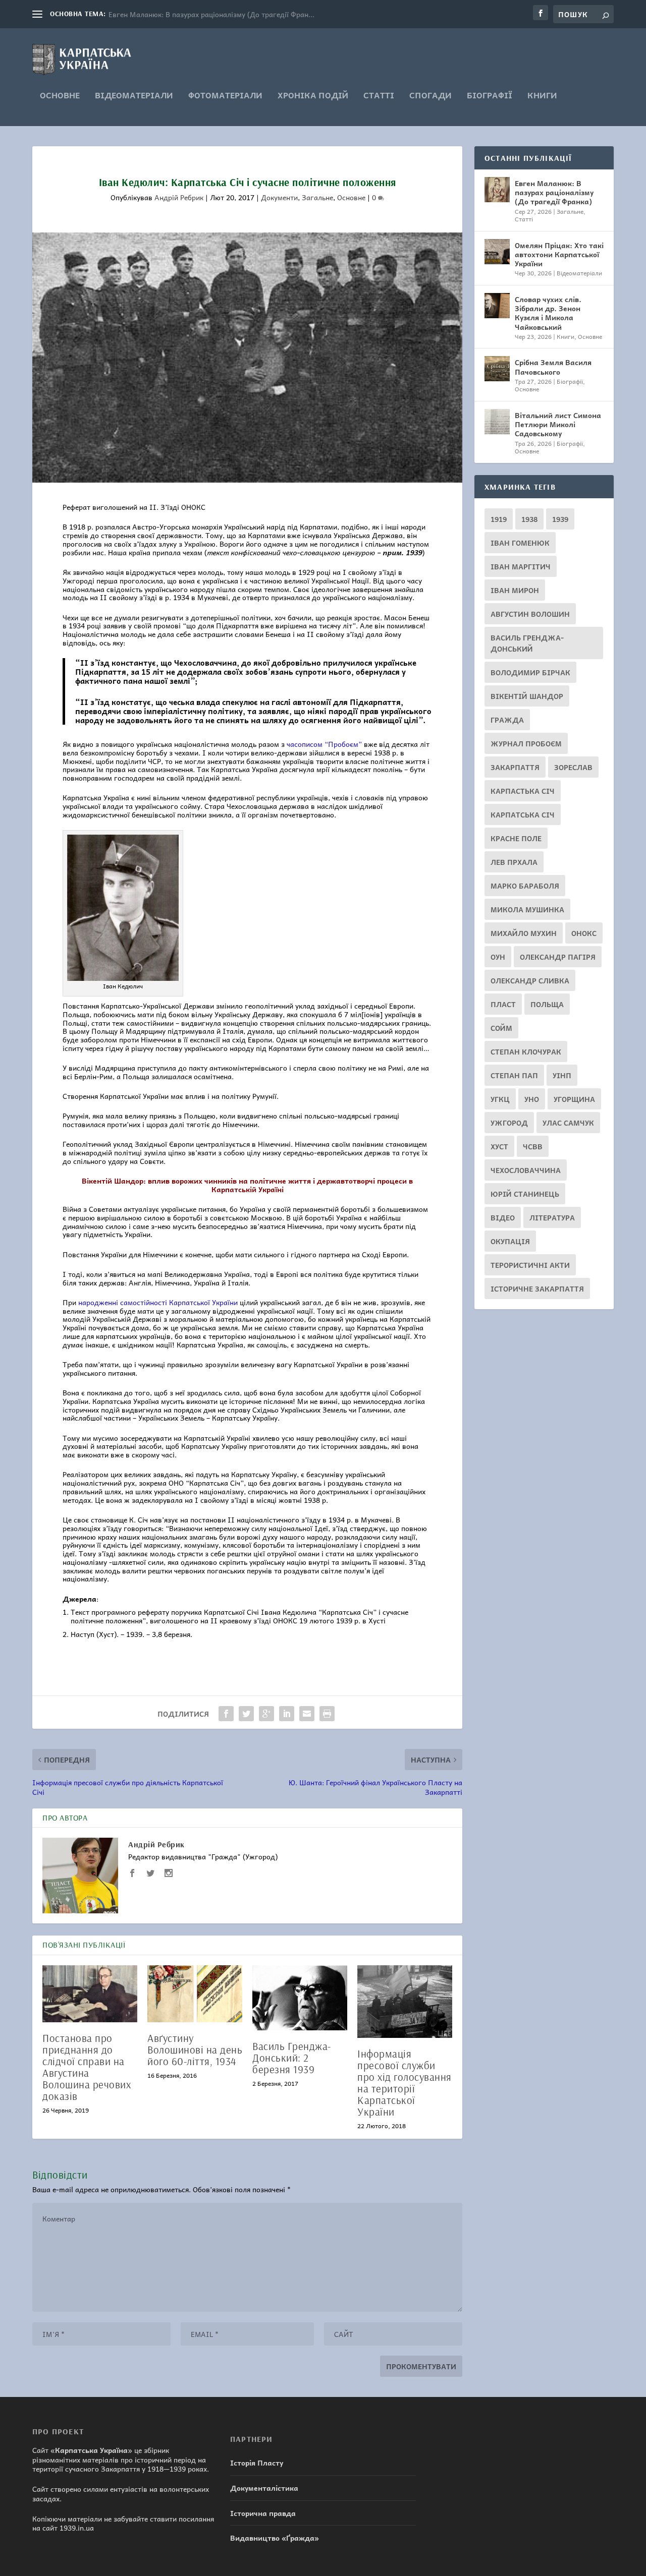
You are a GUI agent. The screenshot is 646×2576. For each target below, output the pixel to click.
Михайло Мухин (524, 933)
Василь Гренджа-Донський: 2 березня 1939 (292, 2058)
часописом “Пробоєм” (324, 744)
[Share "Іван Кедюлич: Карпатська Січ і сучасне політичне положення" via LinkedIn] (287, 1714)
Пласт (503, 1004)
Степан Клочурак (526, 1051)
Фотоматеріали (225, 96)
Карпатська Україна (91, 2450)
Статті (379, 96)
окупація (510, 1241)
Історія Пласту (257, 2463)
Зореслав (573, 767)
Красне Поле (516, 838)
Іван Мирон (515, 590)
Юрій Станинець (525, 1194)
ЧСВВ (533, 1146)
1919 (499, 519)
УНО (532, 1099)
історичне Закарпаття (537, 1289)
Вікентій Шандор (527, 696)
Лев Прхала (514, 862)
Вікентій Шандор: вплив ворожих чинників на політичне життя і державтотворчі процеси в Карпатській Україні (247, 1185)
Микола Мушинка (527, 909)
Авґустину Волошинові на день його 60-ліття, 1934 (195, 2050)
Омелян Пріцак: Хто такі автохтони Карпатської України (559, 254)
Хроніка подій (313, 96)
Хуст (499, 1146)
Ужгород (509, 1123)
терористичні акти (530, 1265)
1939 (560, 519)
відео (503, 1217)
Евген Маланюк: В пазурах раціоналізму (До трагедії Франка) (554, 192)
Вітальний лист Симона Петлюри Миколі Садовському (558, 424)
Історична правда (263, 2513)
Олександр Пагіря (558, 957)
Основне (60, 96)
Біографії (490, 96)
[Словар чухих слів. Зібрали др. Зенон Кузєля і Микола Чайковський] (497, 306)
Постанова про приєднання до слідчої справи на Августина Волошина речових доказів (87, 2067)
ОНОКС (584, 933)
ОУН (498, 957)
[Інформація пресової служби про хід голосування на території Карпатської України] (405, 2002)
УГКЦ (500, 1099)
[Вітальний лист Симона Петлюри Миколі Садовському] (497, 422)
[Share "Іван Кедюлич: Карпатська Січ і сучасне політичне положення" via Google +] (266, 1714)
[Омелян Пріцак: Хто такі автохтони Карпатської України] (497, 252)
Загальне (317, 197)
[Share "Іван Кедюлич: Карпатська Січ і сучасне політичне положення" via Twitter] (246, 1714)
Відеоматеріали (134, 96)
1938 (529, 519)
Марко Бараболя (525, 886)
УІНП (562, 1075)
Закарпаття (515, 767)
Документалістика (264, 2488)
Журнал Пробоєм (526, 743)
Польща (547, 1004)
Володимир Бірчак (530, 672)
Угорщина (574, 1099)
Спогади (430, 96)
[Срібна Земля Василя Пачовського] (497, 369)
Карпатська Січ (523, 814)
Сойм (501, 1028)
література (552, 1217)
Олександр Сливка (530, 980)
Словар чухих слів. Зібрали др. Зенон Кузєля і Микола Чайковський (548, 313)
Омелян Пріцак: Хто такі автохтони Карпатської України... (206, 14)
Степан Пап (514, 1075)
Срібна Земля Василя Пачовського (553, 367)
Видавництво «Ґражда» (275, 2538)
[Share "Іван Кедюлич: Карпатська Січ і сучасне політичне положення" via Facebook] (226, 1714)
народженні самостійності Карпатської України (158, 1302)
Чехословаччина (526, 1170)
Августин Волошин (530, 614)
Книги (542, 96)
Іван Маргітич (521, 566)
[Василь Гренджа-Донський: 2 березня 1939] (300, 1998)
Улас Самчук (568, 1123)
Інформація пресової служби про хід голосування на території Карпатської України (405, 2083)
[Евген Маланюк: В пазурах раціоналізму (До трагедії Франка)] (497, 190)
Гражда (507, 720)
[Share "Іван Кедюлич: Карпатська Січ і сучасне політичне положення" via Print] (327, 1714)
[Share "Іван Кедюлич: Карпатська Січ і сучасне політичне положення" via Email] (307, 1714)
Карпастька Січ (523, 791)
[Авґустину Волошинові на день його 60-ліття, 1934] (195, 1994)
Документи (279, 197)
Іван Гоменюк (520, 543)
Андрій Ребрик (179, 197)
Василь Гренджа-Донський (527, 643)
